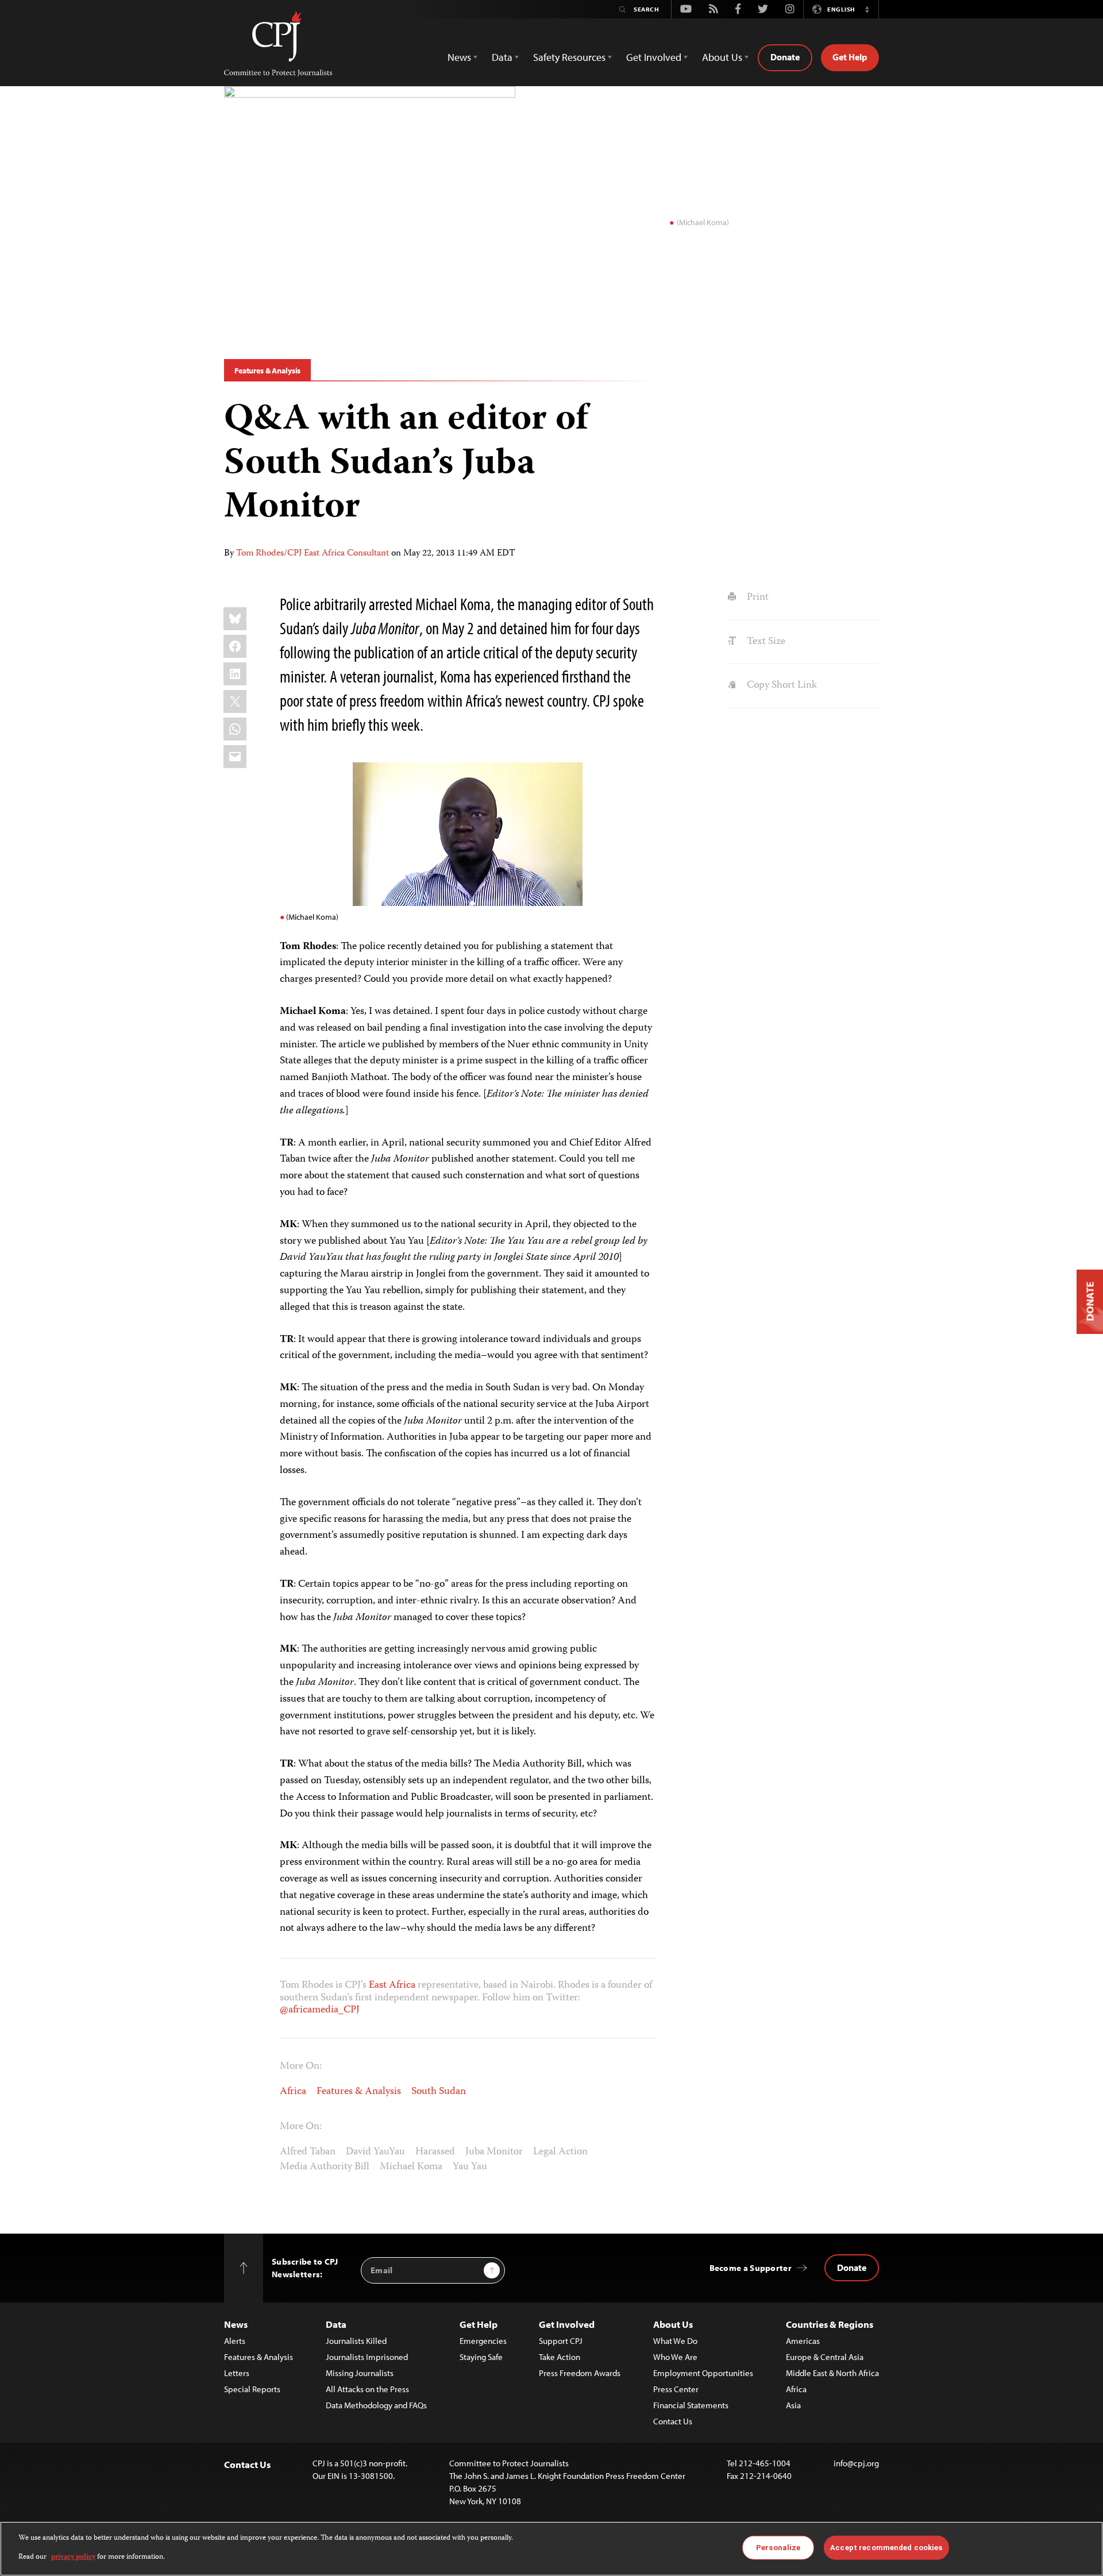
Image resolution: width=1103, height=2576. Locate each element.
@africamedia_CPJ (320, 2010)
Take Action (560, 2357)
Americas (803, 2341)
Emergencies (483, 2341)
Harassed (435, 2152)
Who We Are (675, 2357)
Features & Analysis (267, 371)
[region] (551, 2549)
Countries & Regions (830, 2324)
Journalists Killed (356, 2341)
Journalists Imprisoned (367, 2357)
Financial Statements (691, 2405)
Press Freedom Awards (580, 2373)
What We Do (675, 2341)
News (236, 2324)
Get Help (850, 57)
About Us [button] (722, 57)
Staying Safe (481, 2357)
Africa (293, 2092)
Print (756, 597)
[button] (867, 9)
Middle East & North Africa (832, 2373)
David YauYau (375, 2152)
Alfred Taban (308, 2152)
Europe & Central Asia (825, 2357)
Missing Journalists (360, 2373)
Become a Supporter (751, 2268)
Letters (237, 2373)
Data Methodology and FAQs (376, 2405)
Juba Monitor (494, 2152)
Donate (785, 57)
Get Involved (567, 2324)
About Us (673, 2324)
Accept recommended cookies (886, 2548)
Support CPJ (561, 2341)
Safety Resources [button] (569, 57)
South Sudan (439, 2092)
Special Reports (252, 2389)
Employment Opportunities (703, 2373)
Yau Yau (470, 2167)
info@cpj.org (856, 2463)
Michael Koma (411, 2167)
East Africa (392, 1985)
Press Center (676, 2389)
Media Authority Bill (325, 2167)
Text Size (765, 642)
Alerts (235, 2341)
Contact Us (673, 2421)
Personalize (778, 2548)
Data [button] (502, 57)
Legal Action (560, 2152)
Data (336, 2324)
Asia (793, 2405)
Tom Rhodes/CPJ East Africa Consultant (313, 554)
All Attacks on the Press (367, 2389)
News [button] (459, 57)
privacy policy (73, 2557)
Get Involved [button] (654, 57)
